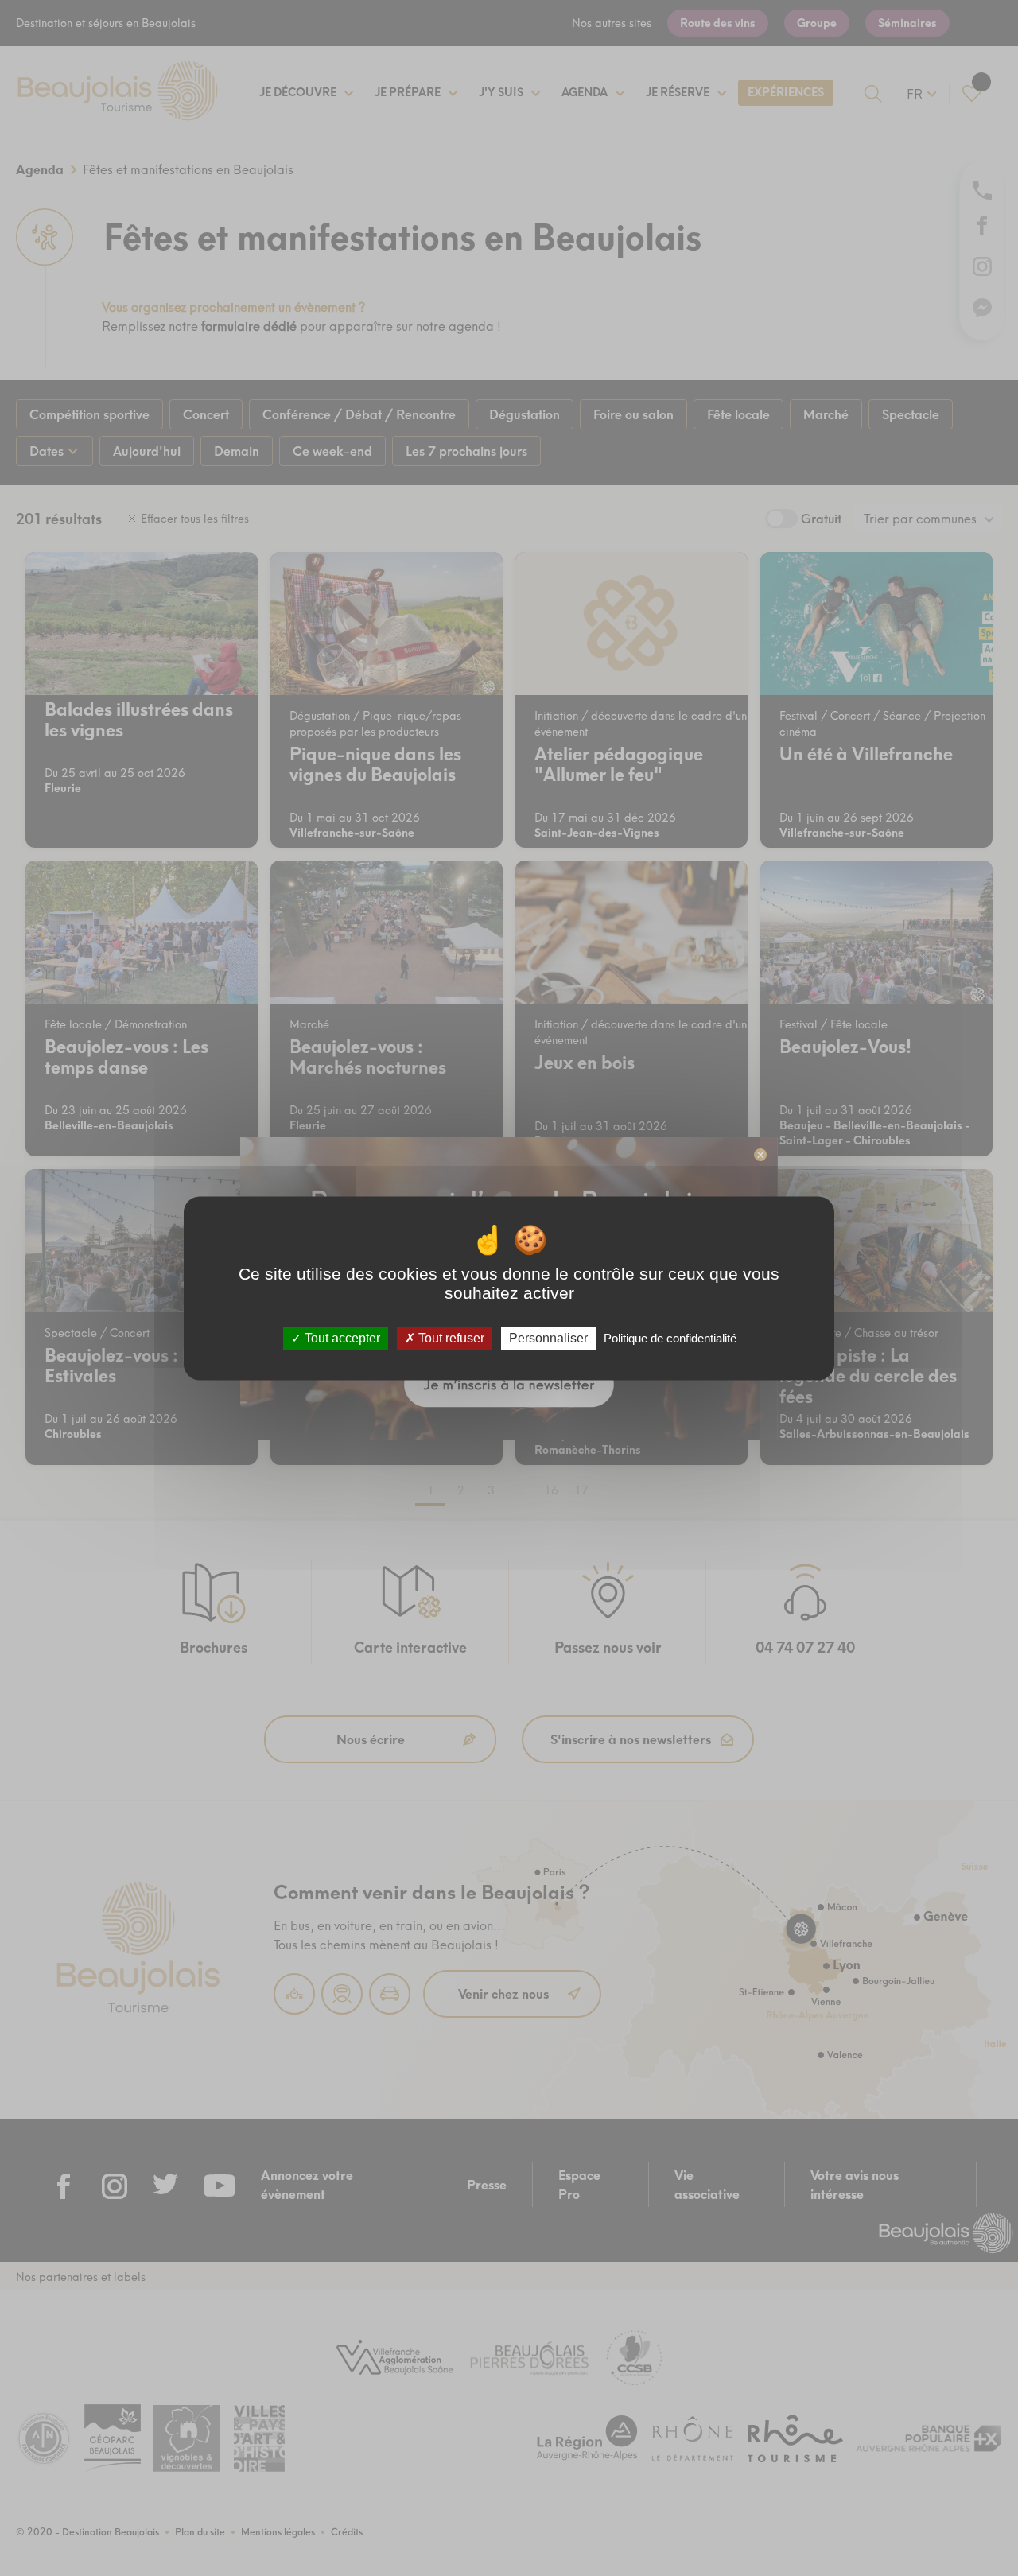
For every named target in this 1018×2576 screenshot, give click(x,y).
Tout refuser (450, 1338)
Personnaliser (548, 1338)
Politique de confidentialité (670, 1338)
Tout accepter (341, 1338)
